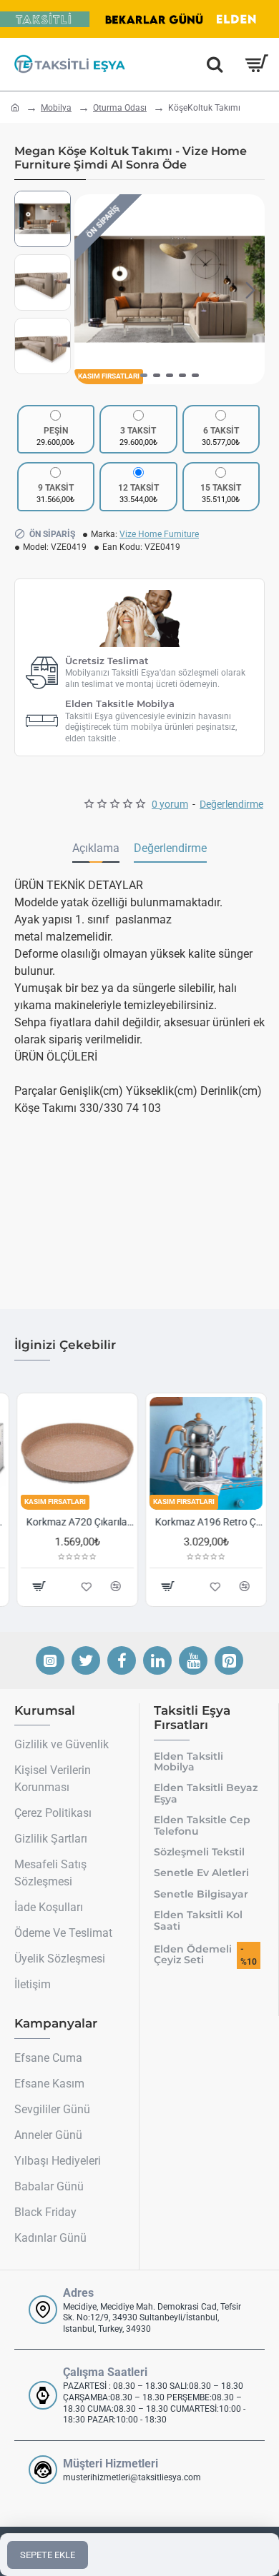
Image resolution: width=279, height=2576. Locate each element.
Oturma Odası (120, 108)
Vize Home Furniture (159, 534)
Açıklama (96, 848)
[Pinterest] (229, 1660)
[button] (89, 289)
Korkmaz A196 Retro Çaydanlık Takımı (207, 1522)
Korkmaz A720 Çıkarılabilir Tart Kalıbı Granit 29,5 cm (78, 1522)
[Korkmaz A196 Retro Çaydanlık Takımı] (204, 1453)
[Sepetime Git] (256, 64)
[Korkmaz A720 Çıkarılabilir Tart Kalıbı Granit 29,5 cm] (75, 1453)
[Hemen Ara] (215, 64)
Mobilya (56, 108)
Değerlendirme (170, 848)
